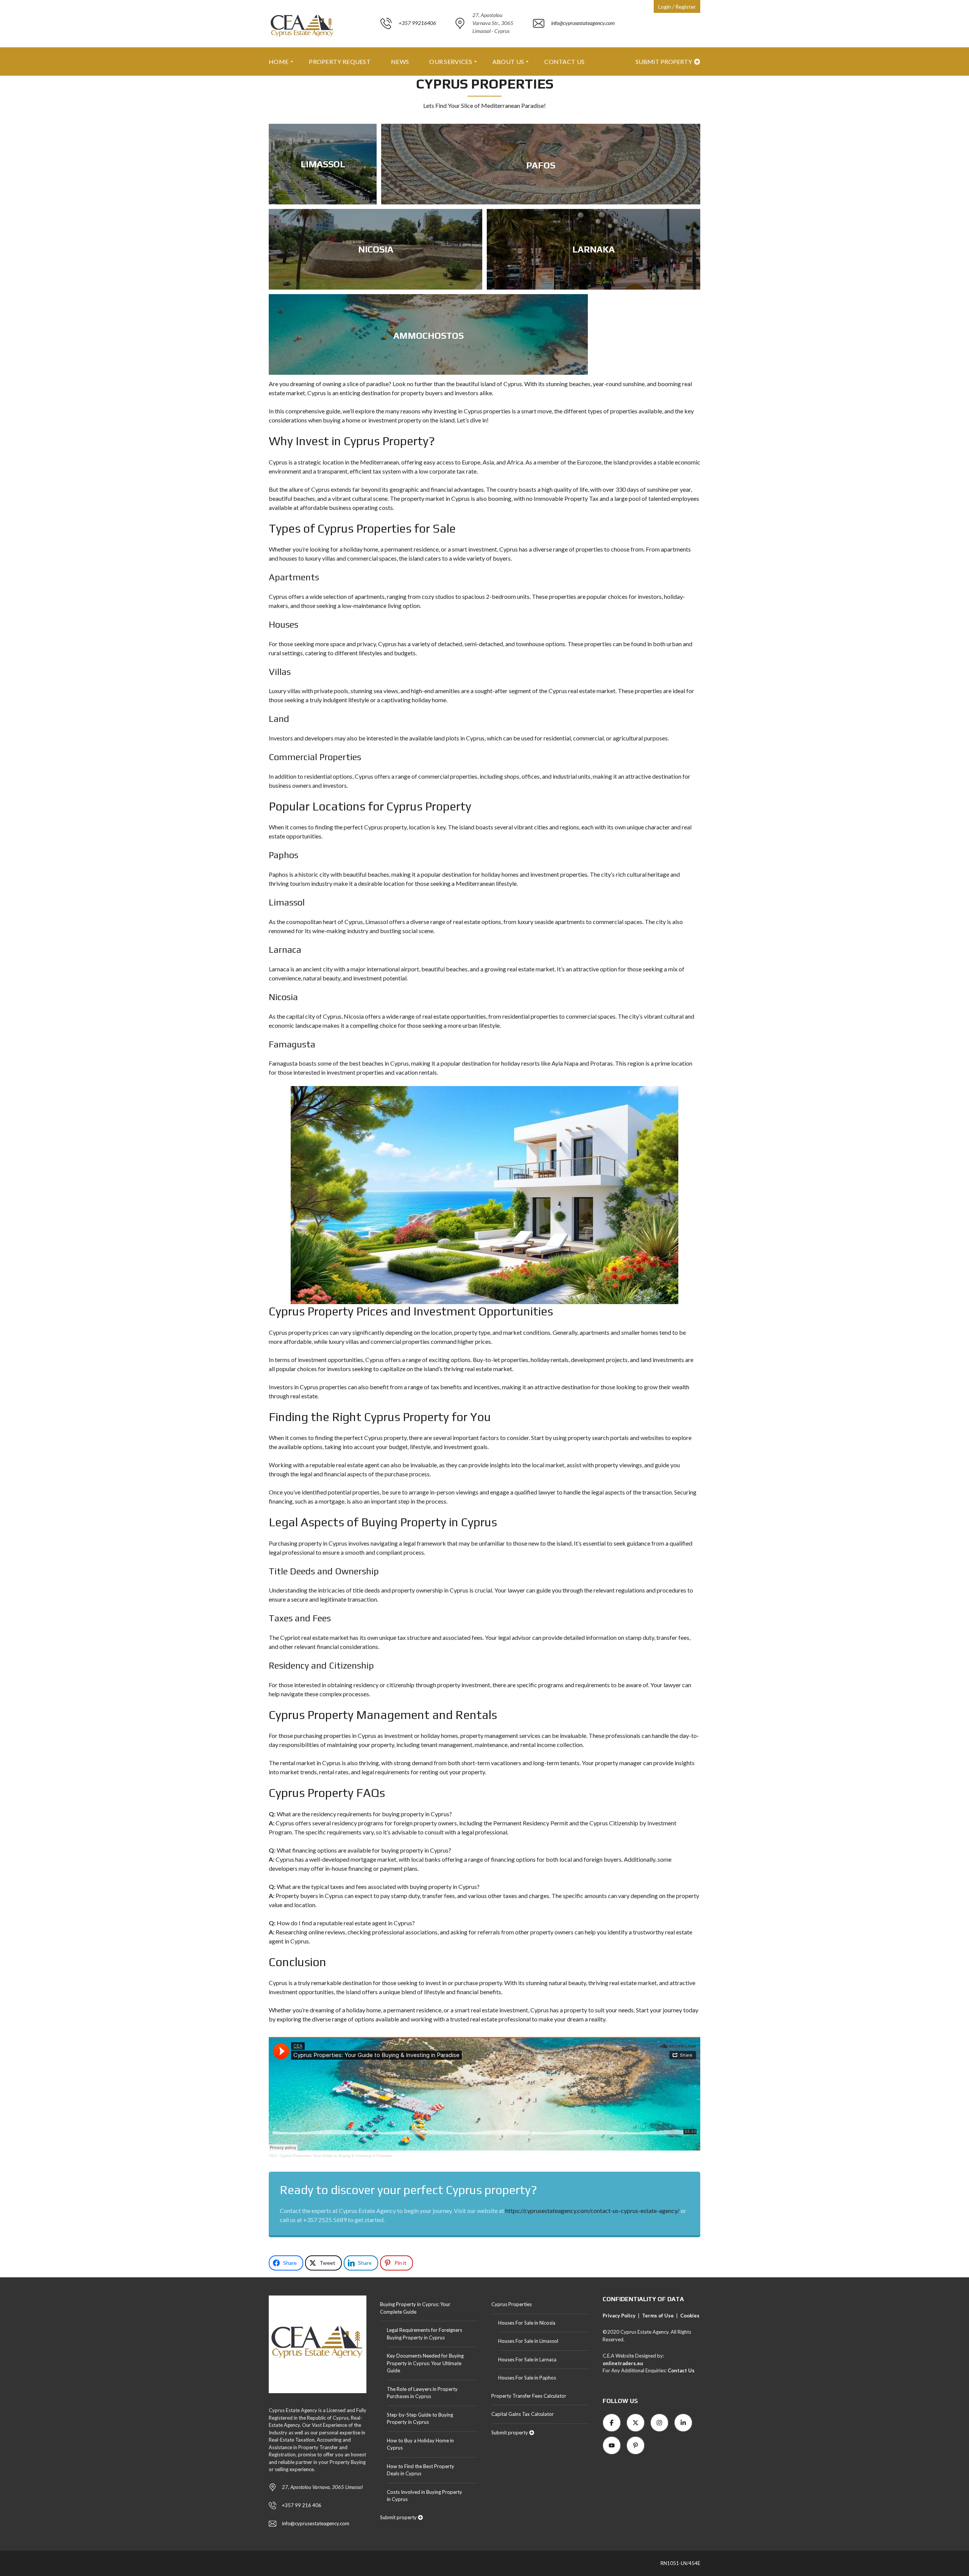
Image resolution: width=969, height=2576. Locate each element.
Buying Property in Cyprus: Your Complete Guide (415, 2308)
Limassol (287, 902)
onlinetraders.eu (623, 2363)
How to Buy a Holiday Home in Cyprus (420, 2444)
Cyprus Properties (512, 2304)
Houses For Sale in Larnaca (527, 2359)
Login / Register (677, 7)
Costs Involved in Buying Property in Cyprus (425, 2496)
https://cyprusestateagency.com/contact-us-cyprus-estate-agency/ (592, 2211)
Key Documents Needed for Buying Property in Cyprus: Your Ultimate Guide (425, 2363)
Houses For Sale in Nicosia (527, 2323)
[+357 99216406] (408, 43)
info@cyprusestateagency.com (316, 2523)
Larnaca (285, 950)
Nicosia (283, 997)
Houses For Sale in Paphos (527, 2378)
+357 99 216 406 (302, 2505)
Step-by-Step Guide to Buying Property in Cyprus (420, 2419)
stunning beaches (568, 384)
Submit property (664, 62)
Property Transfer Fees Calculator (529, 2396)
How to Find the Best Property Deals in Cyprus (421, 2470)
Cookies (690, 2316)
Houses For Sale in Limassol (528, 2341)
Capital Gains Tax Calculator (523, 2414)
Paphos (284, 855)
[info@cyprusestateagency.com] (574, 43)
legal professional (292, 1552)
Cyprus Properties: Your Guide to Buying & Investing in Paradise (336, 2156)
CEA (273, 2156)
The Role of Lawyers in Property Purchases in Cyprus (422, 2393)
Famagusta (292, 1044)
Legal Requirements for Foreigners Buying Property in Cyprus (425, 2334)
